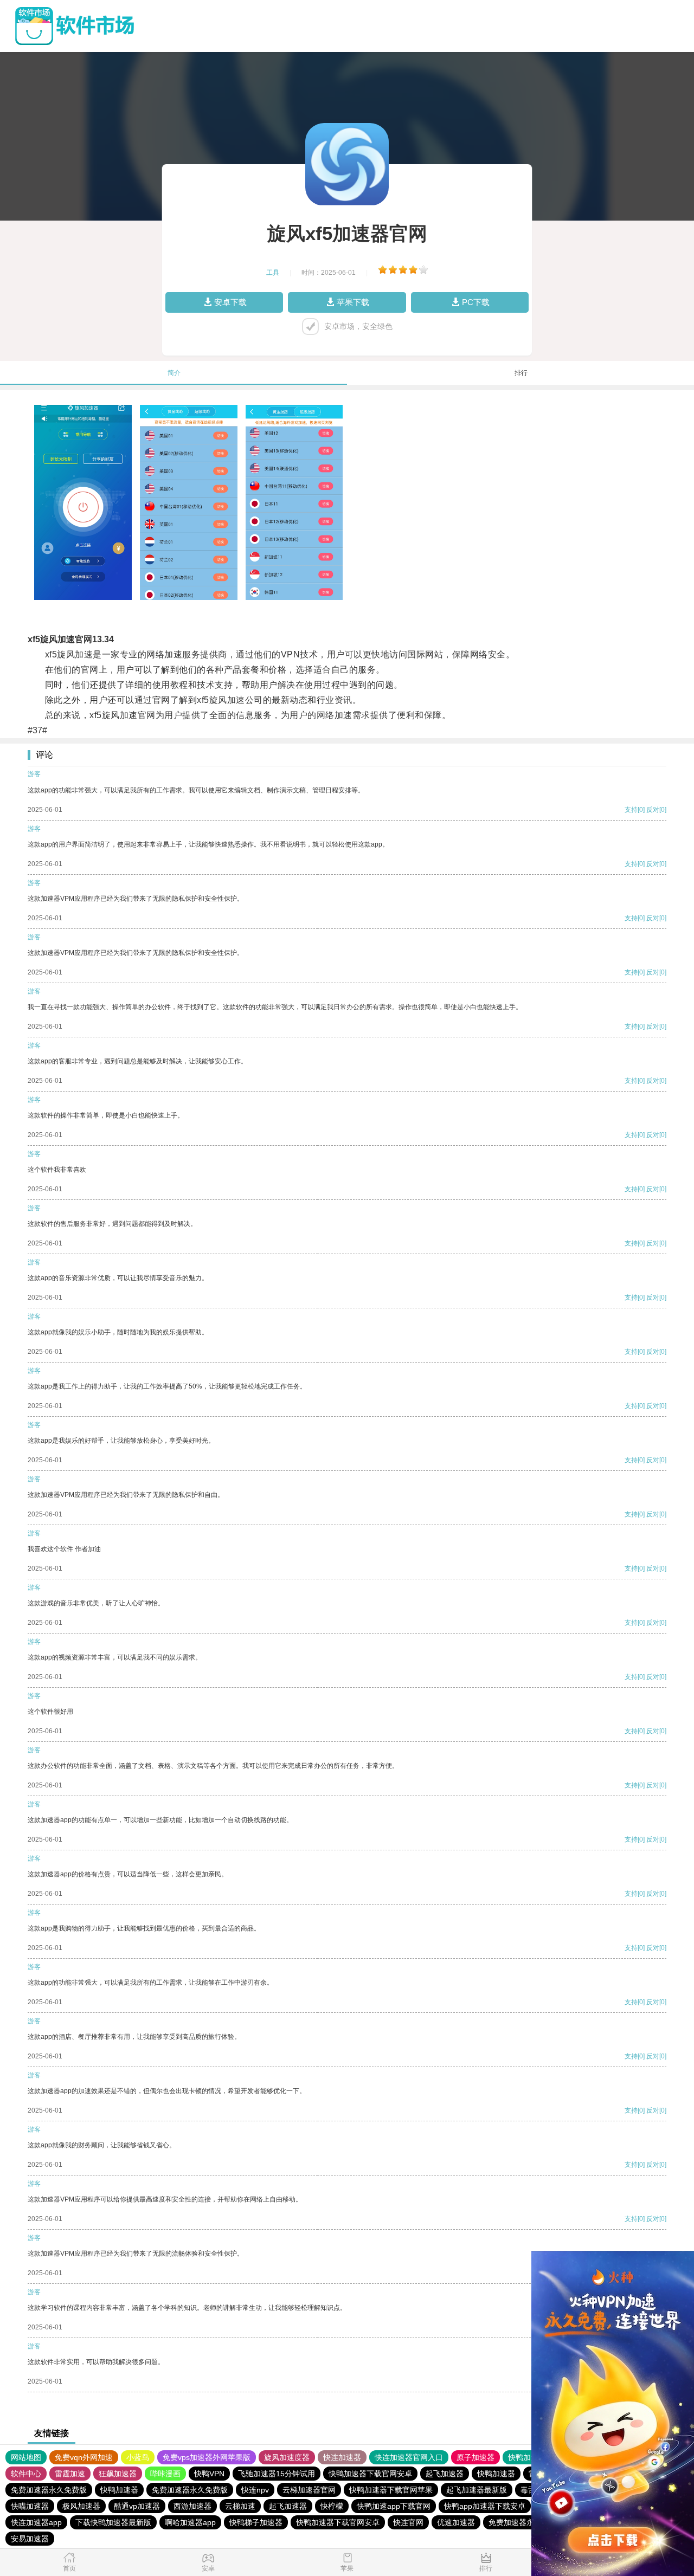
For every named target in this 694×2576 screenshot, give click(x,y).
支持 (631, 810)
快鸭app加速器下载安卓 (485, 2506)
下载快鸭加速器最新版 (113, 2522)
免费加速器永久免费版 (49, 2490)
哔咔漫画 (165, 2474)
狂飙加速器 (118, 2474)
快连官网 (408, 2522)
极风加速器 (81, 2506)
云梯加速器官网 (309, 2490)
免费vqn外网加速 (84, 2457)
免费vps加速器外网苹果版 (207, 2457)
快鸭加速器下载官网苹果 (391, 2490)
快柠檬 (332, 2506)
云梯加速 (240, 2506)
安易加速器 (30, 2539)
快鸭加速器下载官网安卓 (370, 2474)
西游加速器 (192, 2506)
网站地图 (26, 2457)
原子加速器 (475, 2457)
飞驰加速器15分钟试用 (277, 2474)
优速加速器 (456, 2522)
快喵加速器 (30, 2506)
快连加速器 (342, 2457)
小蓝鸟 (138, 2457)
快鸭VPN (209, 2474)
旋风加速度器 (287, 2457)
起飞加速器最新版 (477, 2490)
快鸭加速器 (527, 2457)
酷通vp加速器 (137, 2506)
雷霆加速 (70, 2474)
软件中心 (26, 2474)
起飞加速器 (445, 2474)
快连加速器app (36, 2522)
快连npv (255, 2490)
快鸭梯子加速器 (256, 2522)
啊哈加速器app (190, 2522)
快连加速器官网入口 (409, 2457)
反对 (653, 810)
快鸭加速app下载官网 (394, 2506)
